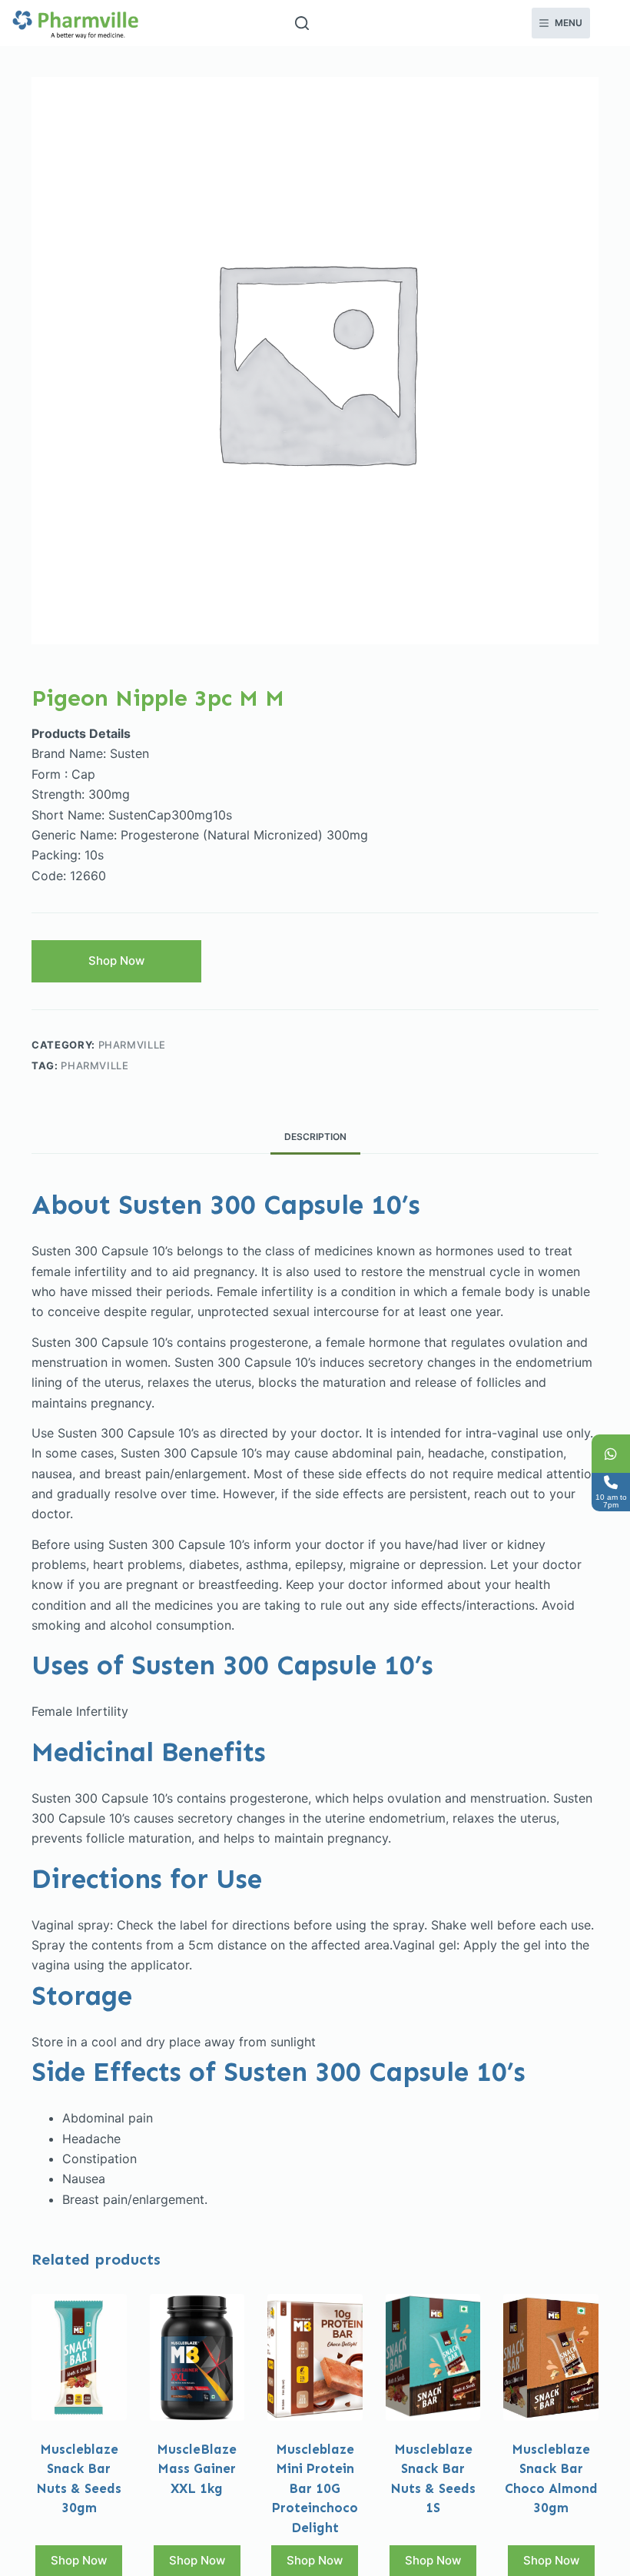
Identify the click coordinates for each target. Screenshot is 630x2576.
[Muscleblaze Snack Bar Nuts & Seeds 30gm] (79, 2357)
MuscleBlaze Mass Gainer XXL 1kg (197, 2469)
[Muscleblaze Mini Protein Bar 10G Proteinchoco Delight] (315, 2357)
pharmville (133, 1045)
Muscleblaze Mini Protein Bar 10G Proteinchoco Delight (315, 2488)
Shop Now (116, 961)
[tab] (315, 1137)
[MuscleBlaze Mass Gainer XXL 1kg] (197, 2357)
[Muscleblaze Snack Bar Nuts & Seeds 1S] (433, 2357)
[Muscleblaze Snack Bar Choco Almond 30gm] (551, 2357)
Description (315, 1137)
